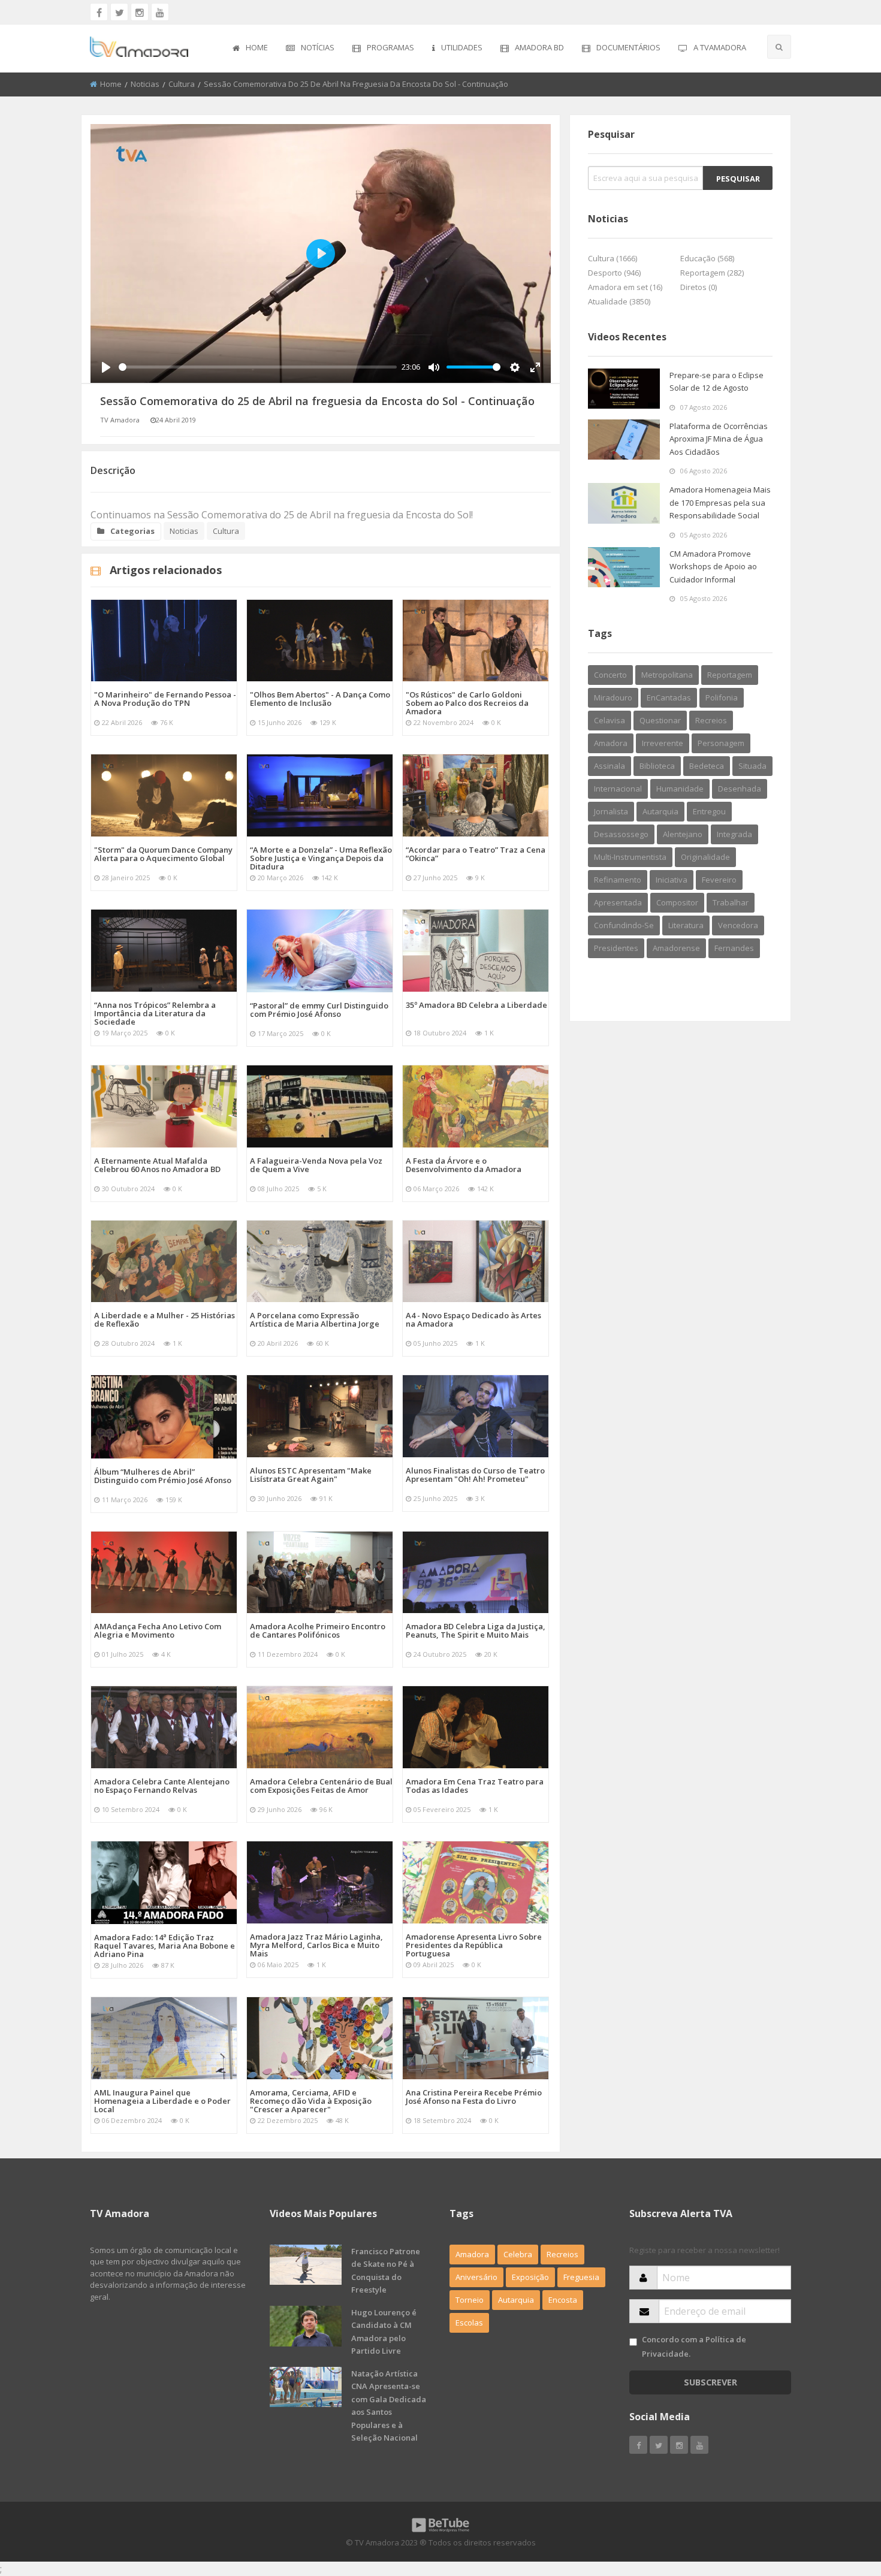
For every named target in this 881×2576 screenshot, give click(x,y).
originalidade (705, 857)
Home (257, 47)
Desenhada (740, 789)
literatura (686, 925)
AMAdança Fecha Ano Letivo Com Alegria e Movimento (158, 1630)
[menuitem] (250, 49)
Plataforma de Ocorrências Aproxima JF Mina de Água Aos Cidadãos (719, 439)
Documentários (628, 47)
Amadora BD (539, 47)
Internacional (618, 789)
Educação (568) (707, 258)
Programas (390, 47)
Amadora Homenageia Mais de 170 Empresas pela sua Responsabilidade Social (720, 502)
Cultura (182, 84)
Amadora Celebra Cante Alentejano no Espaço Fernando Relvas (162, 1786)
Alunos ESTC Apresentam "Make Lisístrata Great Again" (311, 1475)
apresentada (618, 902)
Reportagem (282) (712, 273)
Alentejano (683, 834)
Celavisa (610, 720)
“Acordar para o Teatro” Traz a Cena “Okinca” (476, 854)
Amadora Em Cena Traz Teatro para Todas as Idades (475, 1786)
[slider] (258, 367)
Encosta (563, 2300)
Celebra (518, 2254)
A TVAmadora (720, 47)
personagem (721, 743)
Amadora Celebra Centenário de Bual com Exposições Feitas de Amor (321, 1786)
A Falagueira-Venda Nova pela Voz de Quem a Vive (316, 1165)
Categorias (132, 531)
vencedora (738, 925)
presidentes (616, 948)
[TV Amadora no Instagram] (140, 12)
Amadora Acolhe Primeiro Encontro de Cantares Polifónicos (318, 1630)
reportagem (730, 675)
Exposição (530, 2277)
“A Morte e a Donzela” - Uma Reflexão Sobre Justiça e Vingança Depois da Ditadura (321, 858)
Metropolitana (667, 675)
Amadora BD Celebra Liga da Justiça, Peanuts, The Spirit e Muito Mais (476, 1630)
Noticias (145, 84)
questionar (660, 720)
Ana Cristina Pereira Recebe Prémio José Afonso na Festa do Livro (474, 2097)
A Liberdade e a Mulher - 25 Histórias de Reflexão (165, 1319)
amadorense (676, 948)
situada (752, 766)
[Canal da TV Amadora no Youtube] (160, 12)
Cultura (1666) (613, 258)
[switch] (633, 2342)
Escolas (469, 2323)
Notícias (318, 47)
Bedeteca (707, 766)
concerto (610, 675)
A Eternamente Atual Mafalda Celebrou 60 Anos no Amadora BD (157, 1165)
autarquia (660, 811)
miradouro (613, 697)
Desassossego (621, 834)
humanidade (680, 789)
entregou (709, 811)
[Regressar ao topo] (842, 2501)
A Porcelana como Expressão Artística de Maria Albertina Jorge (315, 1319)
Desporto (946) (614, 273)
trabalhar (731, 902)
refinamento (618, 880)
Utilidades (462, 47)
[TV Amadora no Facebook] (99, 12)
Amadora (611, 743)
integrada (734, 834)
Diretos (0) (699, 287)
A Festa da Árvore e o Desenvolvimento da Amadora (464, 1165)
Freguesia (581, 2277)
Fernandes (734, 948)
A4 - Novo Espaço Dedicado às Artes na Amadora (473, 1319)
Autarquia (516, 2300)
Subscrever (710, 2382)
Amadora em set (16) (625, 287)
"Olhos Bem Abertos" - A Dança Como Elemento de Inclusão (320, 699)
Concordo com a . (694, 2346)
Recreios (711, 720)
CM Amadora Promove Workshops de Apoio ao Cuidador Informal (713, 567)
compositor (677, 902)
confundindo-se (624, 925)
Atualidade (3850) (619, 301)
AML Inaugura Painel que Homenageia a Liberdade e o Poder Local (162, 2101)
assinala (610, 766)
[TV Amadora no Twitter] (119, 12)
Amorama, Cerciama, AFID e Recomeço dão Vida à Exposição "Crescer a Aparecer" (311, 2101)
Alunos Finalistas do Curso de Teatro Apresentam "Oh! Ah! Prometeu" (475, 1475)
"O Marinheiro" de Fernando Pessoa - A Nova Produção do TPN (165, 699)
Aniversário (476, 2277)
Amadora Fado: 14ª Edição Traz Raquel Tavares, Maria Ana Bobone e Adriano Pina (165, 1946)
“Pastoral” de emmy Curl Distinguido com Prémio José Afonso (319, 1010)
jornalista (611, 811)
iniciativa (672, 880)
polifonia (722, 697)
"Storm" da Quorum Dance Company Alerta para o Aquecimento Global (163, 854)
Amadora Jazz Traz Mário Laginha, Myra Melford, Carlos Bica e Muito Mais (316, 1945)
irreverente (663, 743)
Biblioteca (657, 766)
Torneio (470, 2300)
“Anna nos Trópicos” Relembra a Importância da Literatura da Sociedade (155, 1013)
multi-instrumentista (630, 857)
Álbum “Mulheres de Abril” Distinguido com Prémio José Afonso (163, 1476)
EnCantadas (669, 697)
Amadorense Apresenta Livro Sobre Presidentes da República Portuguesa (474, 1945)
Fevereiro (719, 880)
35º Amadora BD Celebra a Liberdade (476, 1005)
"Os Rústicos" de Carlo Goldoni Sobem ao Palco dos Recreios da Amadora (467, 703)
